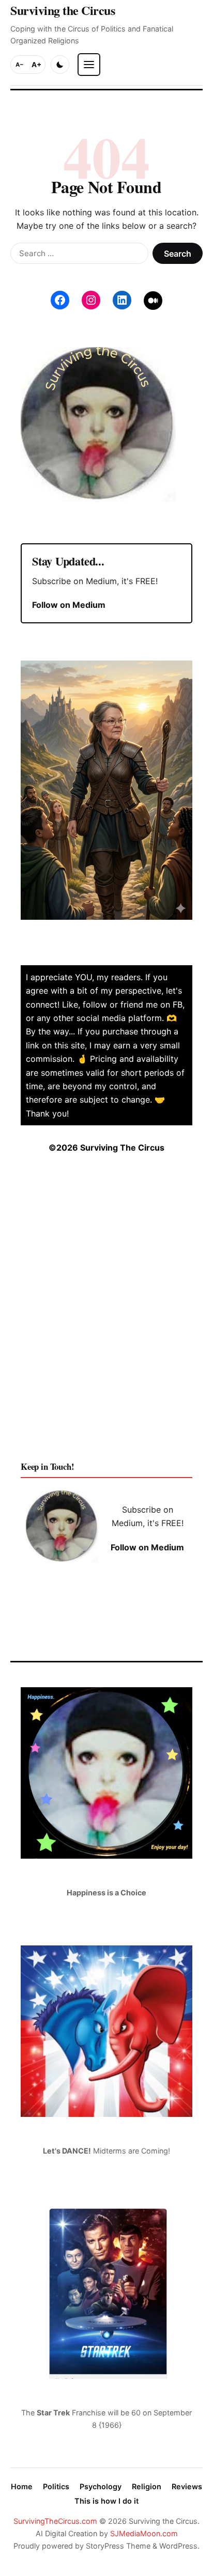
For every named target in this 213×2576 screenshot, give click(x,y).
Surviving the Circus (63, 10)
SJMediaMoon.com (144, 2533)
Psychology (101, 2486)
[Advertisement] (106, 1316)
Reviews (187, 2486)
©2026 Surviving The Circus (106, 1148)
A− (20, 65)
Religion (147, 2486)
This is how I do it (106, 2501)
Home (22, 2486)
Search (178, 254)
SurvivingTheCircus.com (55, 2521)
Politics (56, 2486)
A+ (36, 65)
